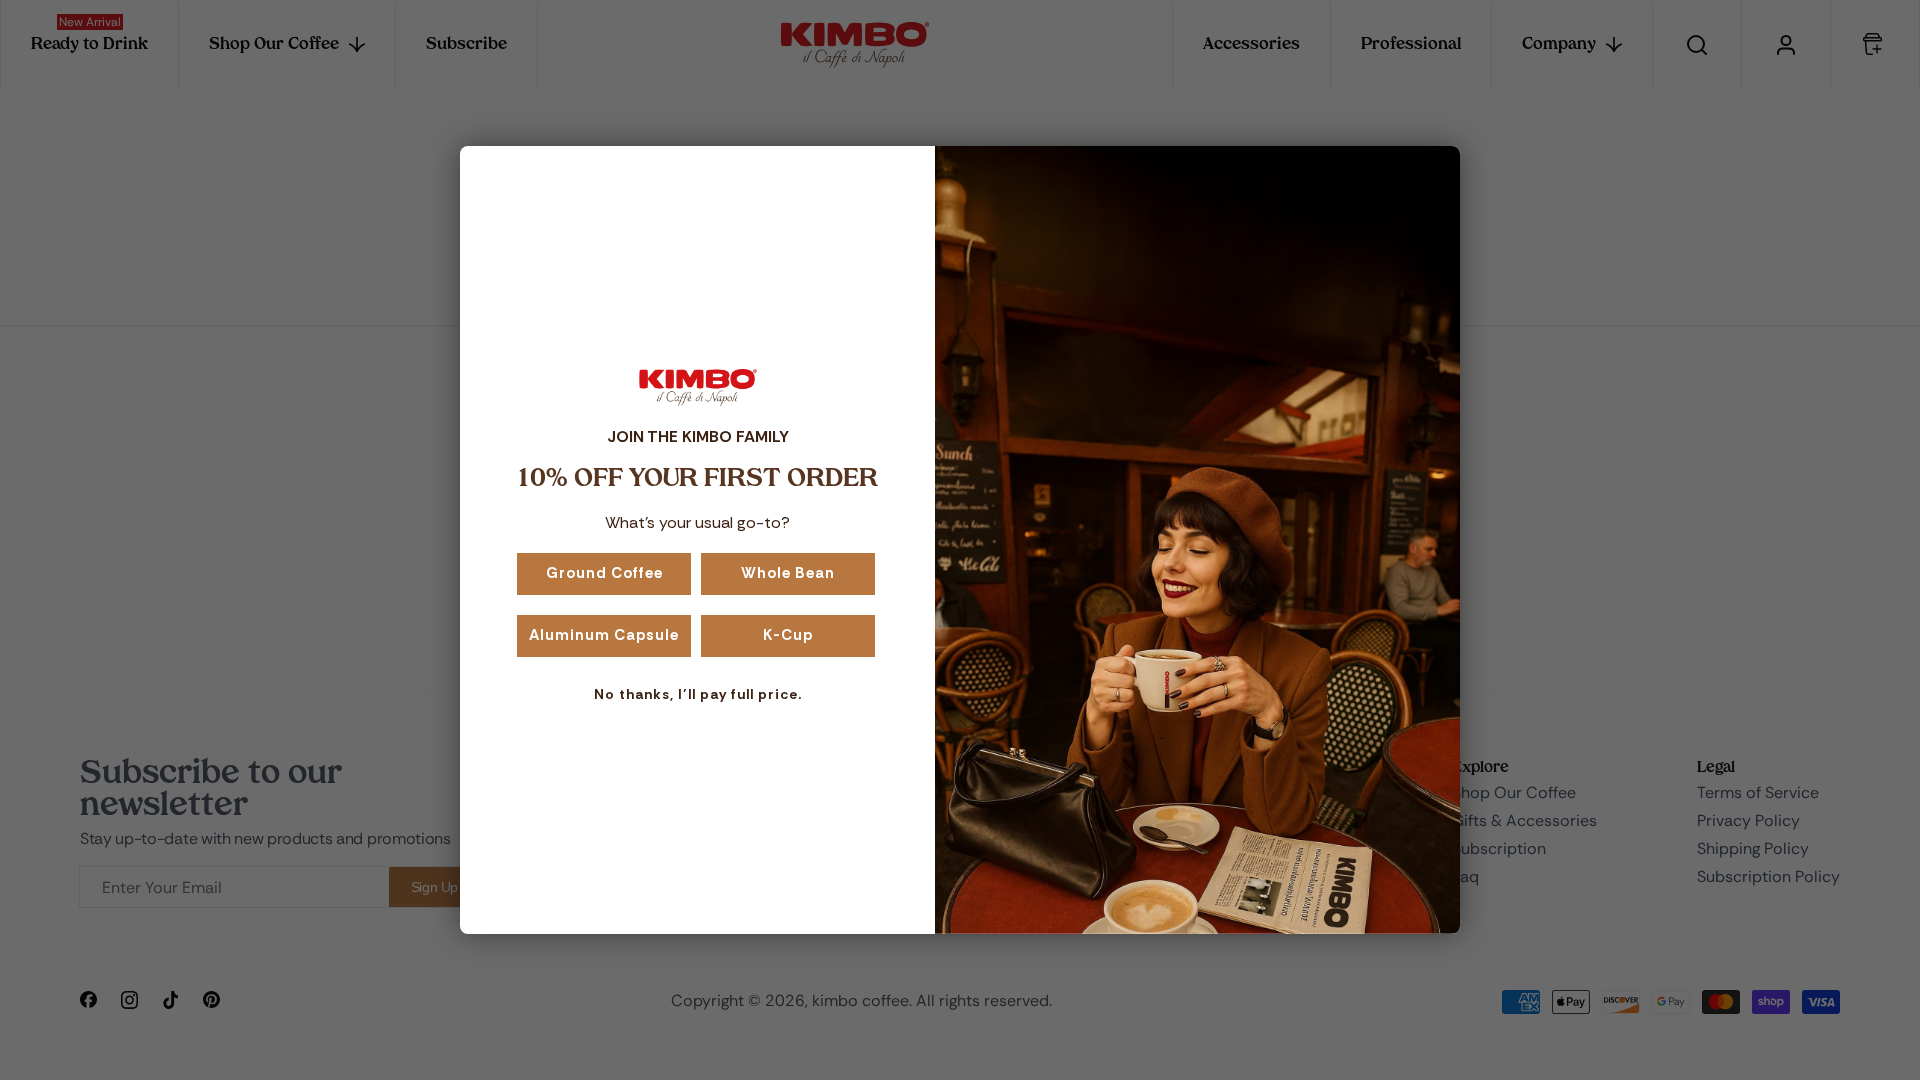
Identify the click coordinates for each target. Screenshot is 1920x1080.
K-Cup (788, 635)
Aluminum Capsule (604, 635)
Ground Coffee (604, 573)
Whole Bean (788, 573)
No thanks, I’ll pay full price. (698, 694)
